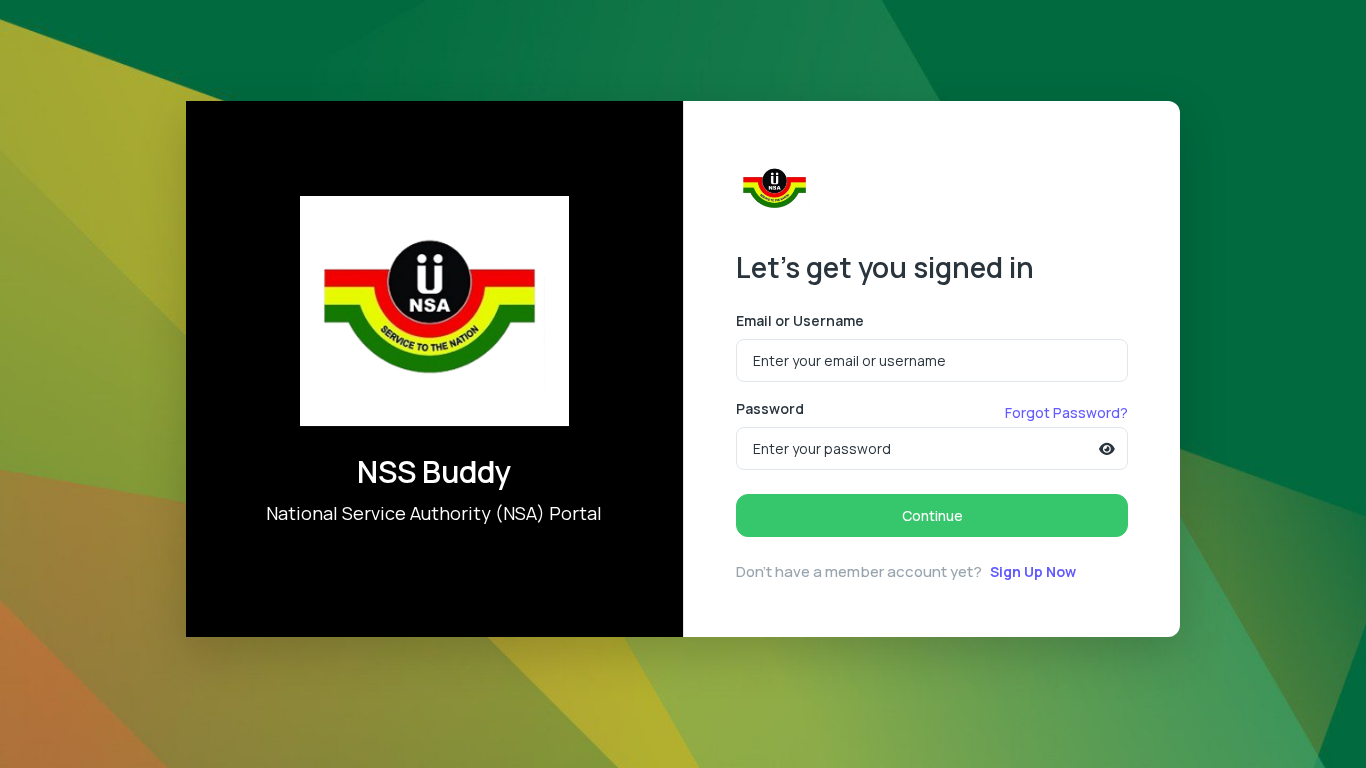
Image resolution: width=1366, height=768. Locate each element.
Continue (932, 515)
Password (770, 408)
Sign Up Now (1033, 571)
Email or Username (800, 320)
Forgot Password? (1066, 412)
